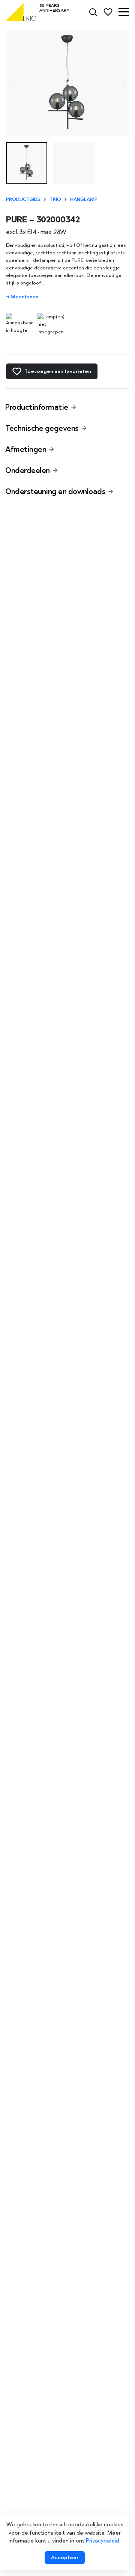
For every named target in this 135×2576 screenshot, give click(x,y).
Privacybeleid (103, 2541)
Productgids (23, 199)
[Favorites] (108, 12)
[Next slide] (124, 83)
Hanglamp (84, 199)
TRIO (55, 199)
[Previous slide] (11, 83)
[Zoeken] (93, 12)
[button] (124, 12)
